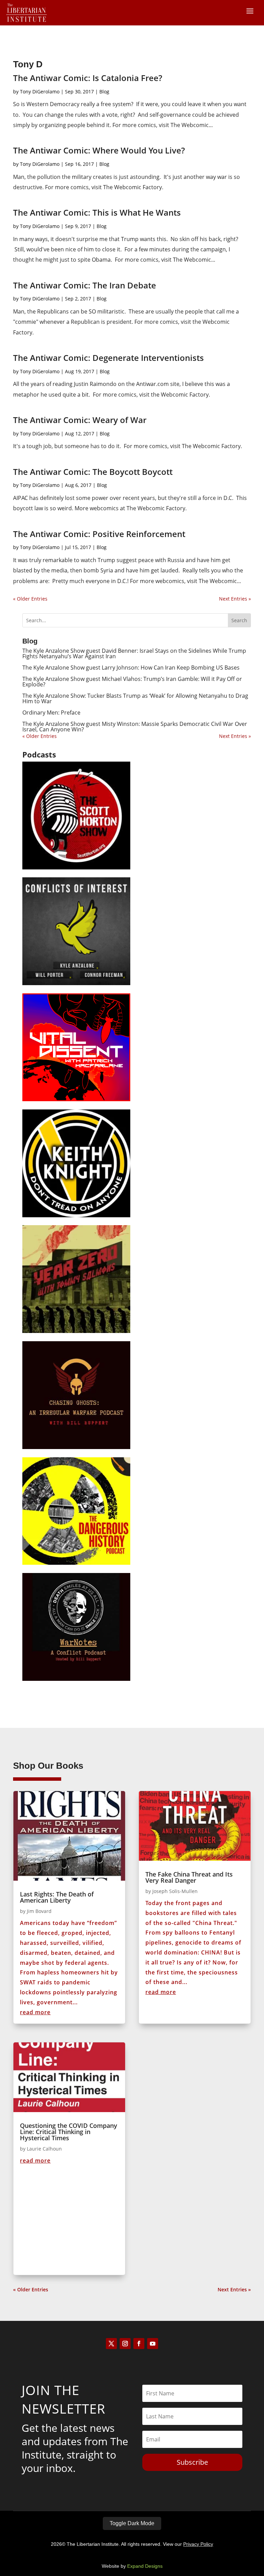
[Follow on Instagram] (125, 2344)
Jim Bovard (39, 1911)
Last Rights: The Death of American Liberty (57, 1897)
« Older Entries (30, 599)
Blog (104, 92)
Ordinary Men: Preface (51, 713)
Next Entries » (235, 599)
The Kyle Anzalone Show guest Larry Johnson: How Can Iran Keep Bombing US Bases (131, 668)
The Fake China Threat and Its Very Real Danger (189, 1877)
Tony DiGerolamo (40, 92)
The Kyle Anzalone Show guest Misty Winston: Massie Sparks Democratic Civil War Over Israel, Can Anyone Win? (135, 727)
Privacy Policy (198, 2544)
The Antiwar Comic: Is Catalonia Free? (88, 78)
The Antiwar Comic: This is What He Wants (97, 212)
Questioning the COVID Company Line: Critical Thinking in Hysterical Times (69, 2132)
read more (35, 2012)
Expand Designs (145, 2566)
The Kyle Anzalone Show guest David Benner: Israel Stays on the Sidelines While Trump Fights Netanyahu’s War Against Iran (134, 653)
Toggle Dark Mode (132, 2523)
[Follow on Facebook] (139, 2344)
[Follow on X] (111, 2344)
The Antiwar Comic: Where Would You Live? (99, 150)
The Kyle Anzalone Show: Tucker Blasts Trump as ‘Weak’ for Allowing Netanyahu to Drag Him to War (135, 698)
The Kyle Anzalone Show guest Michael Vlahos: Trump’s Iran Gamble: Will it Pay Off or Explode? (132, 682)
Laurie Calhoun (44, 2149)
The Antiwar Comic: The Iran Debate (85, 285)
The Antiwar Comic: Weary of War (80, 420)
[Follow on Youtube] (153, 2344)
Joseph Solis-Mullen (175, 1891)
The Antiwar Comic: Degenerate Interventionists (108, 358)
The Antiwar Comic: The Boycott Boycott (93, 472)
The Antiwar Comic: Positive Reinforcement (99, 534)
